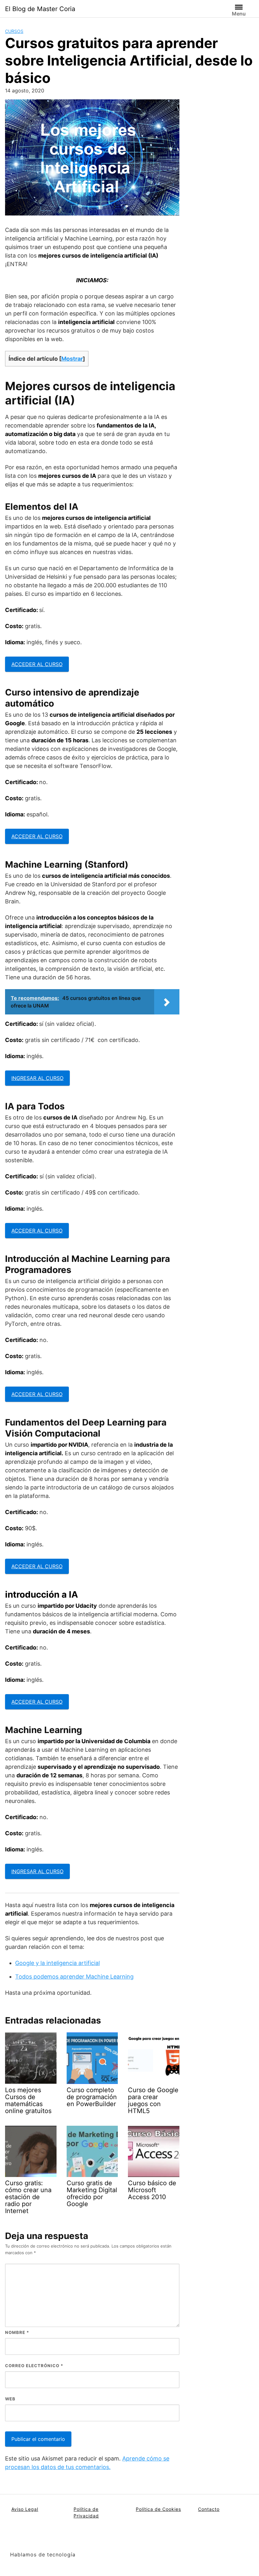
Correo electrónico (34, 2366)
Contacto (209, 2509)
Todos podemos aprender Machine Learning (74, 1977)
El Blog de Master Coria (40, 9)
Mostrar (72, 359)
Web (10, 2399)
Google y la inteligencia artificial (57, 1963)
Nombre (17, 2332)
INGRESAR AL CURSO (37, 1078)
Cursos (14, 31)
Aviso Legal (25, 2509)
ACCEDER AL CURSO (37, 664)
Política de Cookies (158, 2509)
